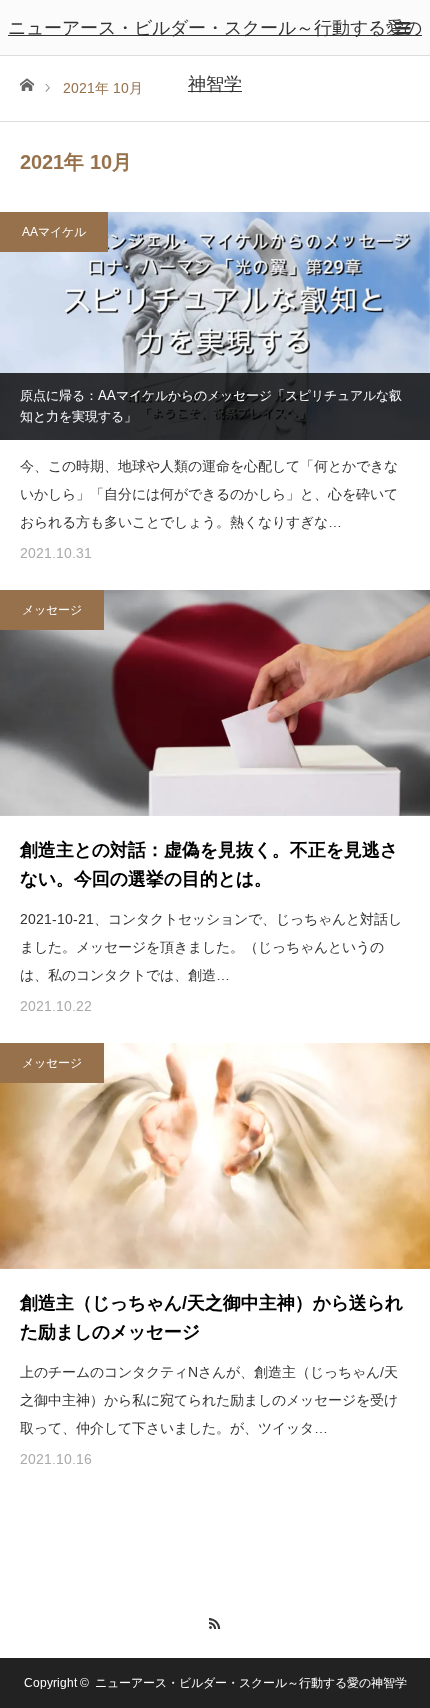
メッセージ (52, 610)
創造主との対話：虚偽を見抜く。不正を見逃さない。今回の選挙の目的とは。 (209, 864)
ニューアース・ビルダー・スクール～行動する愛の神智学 (215, 56)
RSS (215, 1621)
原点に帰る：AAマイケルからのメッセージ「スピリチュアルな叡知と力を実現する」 (211, 406)
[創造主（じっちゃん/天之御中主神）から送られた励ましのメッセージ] (215, 1156)
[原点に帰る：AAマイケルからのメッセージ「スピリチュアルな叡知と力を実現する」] (215, 326)
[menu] (402, 28)
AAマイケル (54, 232)
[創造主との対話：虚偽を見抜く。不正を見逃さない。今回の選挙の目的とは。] (215, 703)
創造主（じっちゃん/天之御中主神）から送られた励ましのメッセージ (211, 1317)
